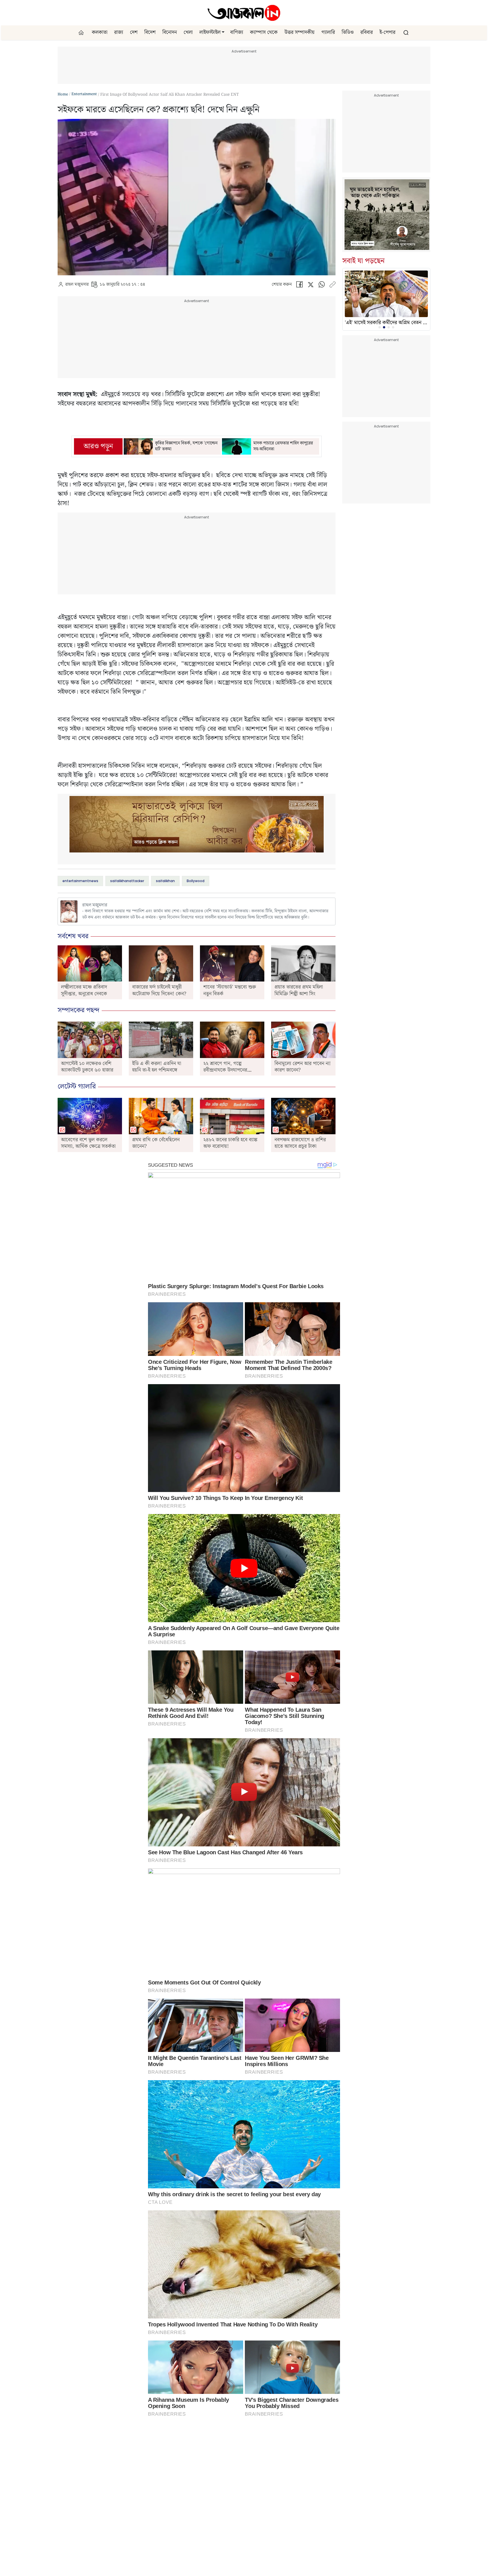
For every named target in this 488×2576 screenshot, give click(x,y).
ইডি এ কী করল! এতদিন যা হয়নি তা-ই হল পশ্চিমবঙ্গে (157, 1067)
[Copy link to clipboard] (332, 286)
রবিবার (367, 32)
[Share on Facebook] (299, 286)
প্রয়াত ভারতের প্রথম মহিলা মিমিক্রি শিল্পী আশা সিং (299, 990)
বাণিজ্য (237, 32)
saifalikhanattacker (127, 881)
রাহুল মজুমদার (77, 285)
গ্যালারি (328, 32)
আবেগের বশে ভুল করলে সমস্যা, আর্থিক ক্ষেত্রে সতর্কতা (88, 1143)
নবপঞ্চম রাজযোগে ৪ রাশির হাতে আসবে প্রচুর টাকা (300, 1143)
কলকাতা (100, 32)
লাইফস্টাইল (210, 32)
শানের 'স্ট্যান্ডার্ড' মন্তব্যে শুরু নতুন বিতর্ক (230, 990)
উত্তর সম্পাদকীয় (299, 32)
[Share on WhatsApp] (322, 286)
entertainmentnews (80, 881)
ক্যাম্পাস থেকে (264, 32)
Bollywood (196, 881)
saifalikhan (165, 881)
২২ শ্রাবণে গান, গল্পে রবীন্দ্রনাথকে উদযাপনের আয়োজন (225, 1070)
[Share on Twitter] (311, 286)
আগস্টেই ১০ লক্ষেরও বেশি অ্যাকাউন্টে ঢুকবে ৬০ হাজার (87, 1067)
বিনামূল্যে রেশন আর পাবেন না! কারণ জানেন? (303, 1067)
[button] (223, 32)
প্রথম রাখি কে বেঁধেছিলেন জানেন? (156, 1143)
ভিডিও (348, 32)
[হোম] (82, 33)
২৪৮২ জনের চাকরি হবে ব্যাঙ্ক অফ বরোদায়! (230, 1143)
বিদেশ (150, 32)
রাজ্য (119, 32)
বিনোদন (170, 32)
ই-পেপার (387, 32)
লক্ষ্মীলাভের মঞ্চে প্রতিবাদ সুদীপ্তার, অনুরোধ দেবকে (84, 990)
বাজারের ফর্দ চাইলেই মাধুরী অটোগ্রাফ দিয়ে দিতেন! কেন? (159, 990)
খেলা (188, 32)
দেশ (134, 32)
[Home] (244, 13)
